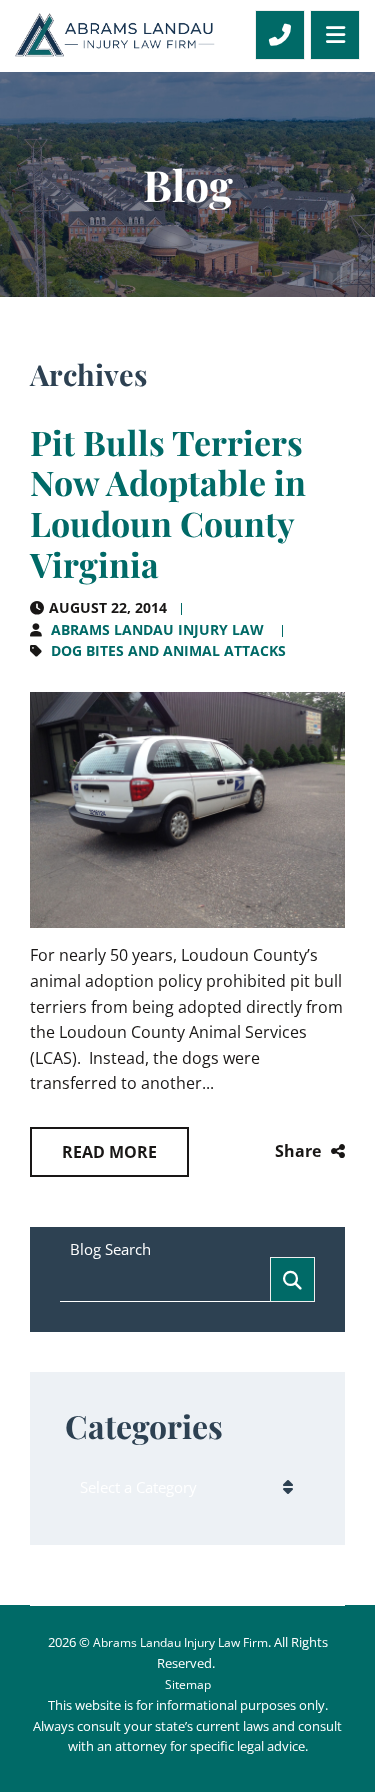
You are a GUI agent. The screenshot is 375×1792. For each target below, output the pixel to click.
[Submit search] (292, 1279)
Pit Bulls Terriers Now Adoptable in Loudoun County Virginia (168, 503)
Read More (109, 1152)
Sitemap (188, 1684)
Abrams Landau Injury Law (157, 629)
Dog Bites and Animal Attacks (168, 650)
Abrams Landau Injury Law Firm (180, 1642)
